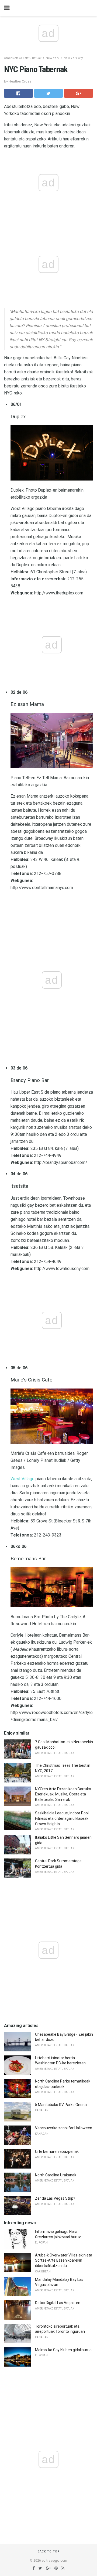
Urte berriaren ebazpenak (57, 2151)
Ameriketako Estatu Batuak (23, 58)
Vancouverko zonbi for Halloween (64, 2128)
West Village (22, 1479)
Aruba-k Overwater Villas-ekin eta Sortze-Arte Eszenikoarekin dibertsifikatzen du (64, 2260)
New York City (73, 58)
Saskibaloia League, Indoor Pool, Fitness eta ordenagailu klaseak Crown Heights (62, 1818)
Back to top (49, 2552)
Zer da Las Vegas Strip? (55, 2198)
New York (53, 58)
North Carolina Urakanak (56, 2175)
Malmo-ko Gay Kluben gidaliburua (63, 2350)
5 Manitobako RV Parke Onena (61, 2105)
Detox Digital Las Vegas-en (58, 2303)
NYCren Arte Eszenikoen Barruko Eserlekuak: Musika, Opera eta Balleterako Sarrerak (63, 1794)
